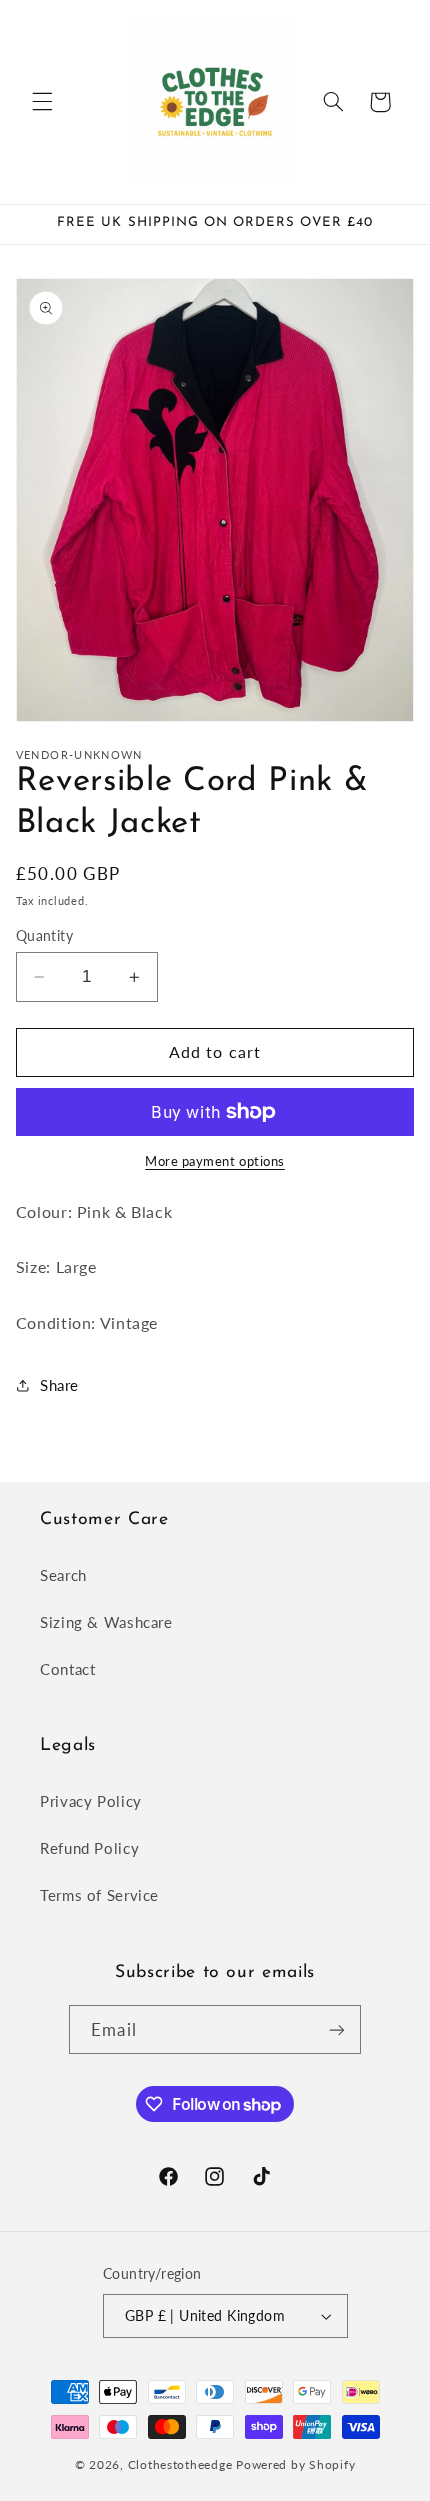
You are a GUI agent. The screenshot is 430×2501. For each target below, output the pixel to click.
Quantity (44, 936)
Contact (67, 1669)
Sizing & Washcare (106, 1622)
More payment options (215, 1161)
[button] (42, 102)
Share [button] (59, 1385)
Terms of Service (99, 1895)
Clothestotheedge (180, 2464)
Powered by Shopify (295, 2464)
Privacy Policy (91, 1801)
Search (63, 1575)
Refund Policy (89, 1848)
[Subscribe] (336, 2029)
